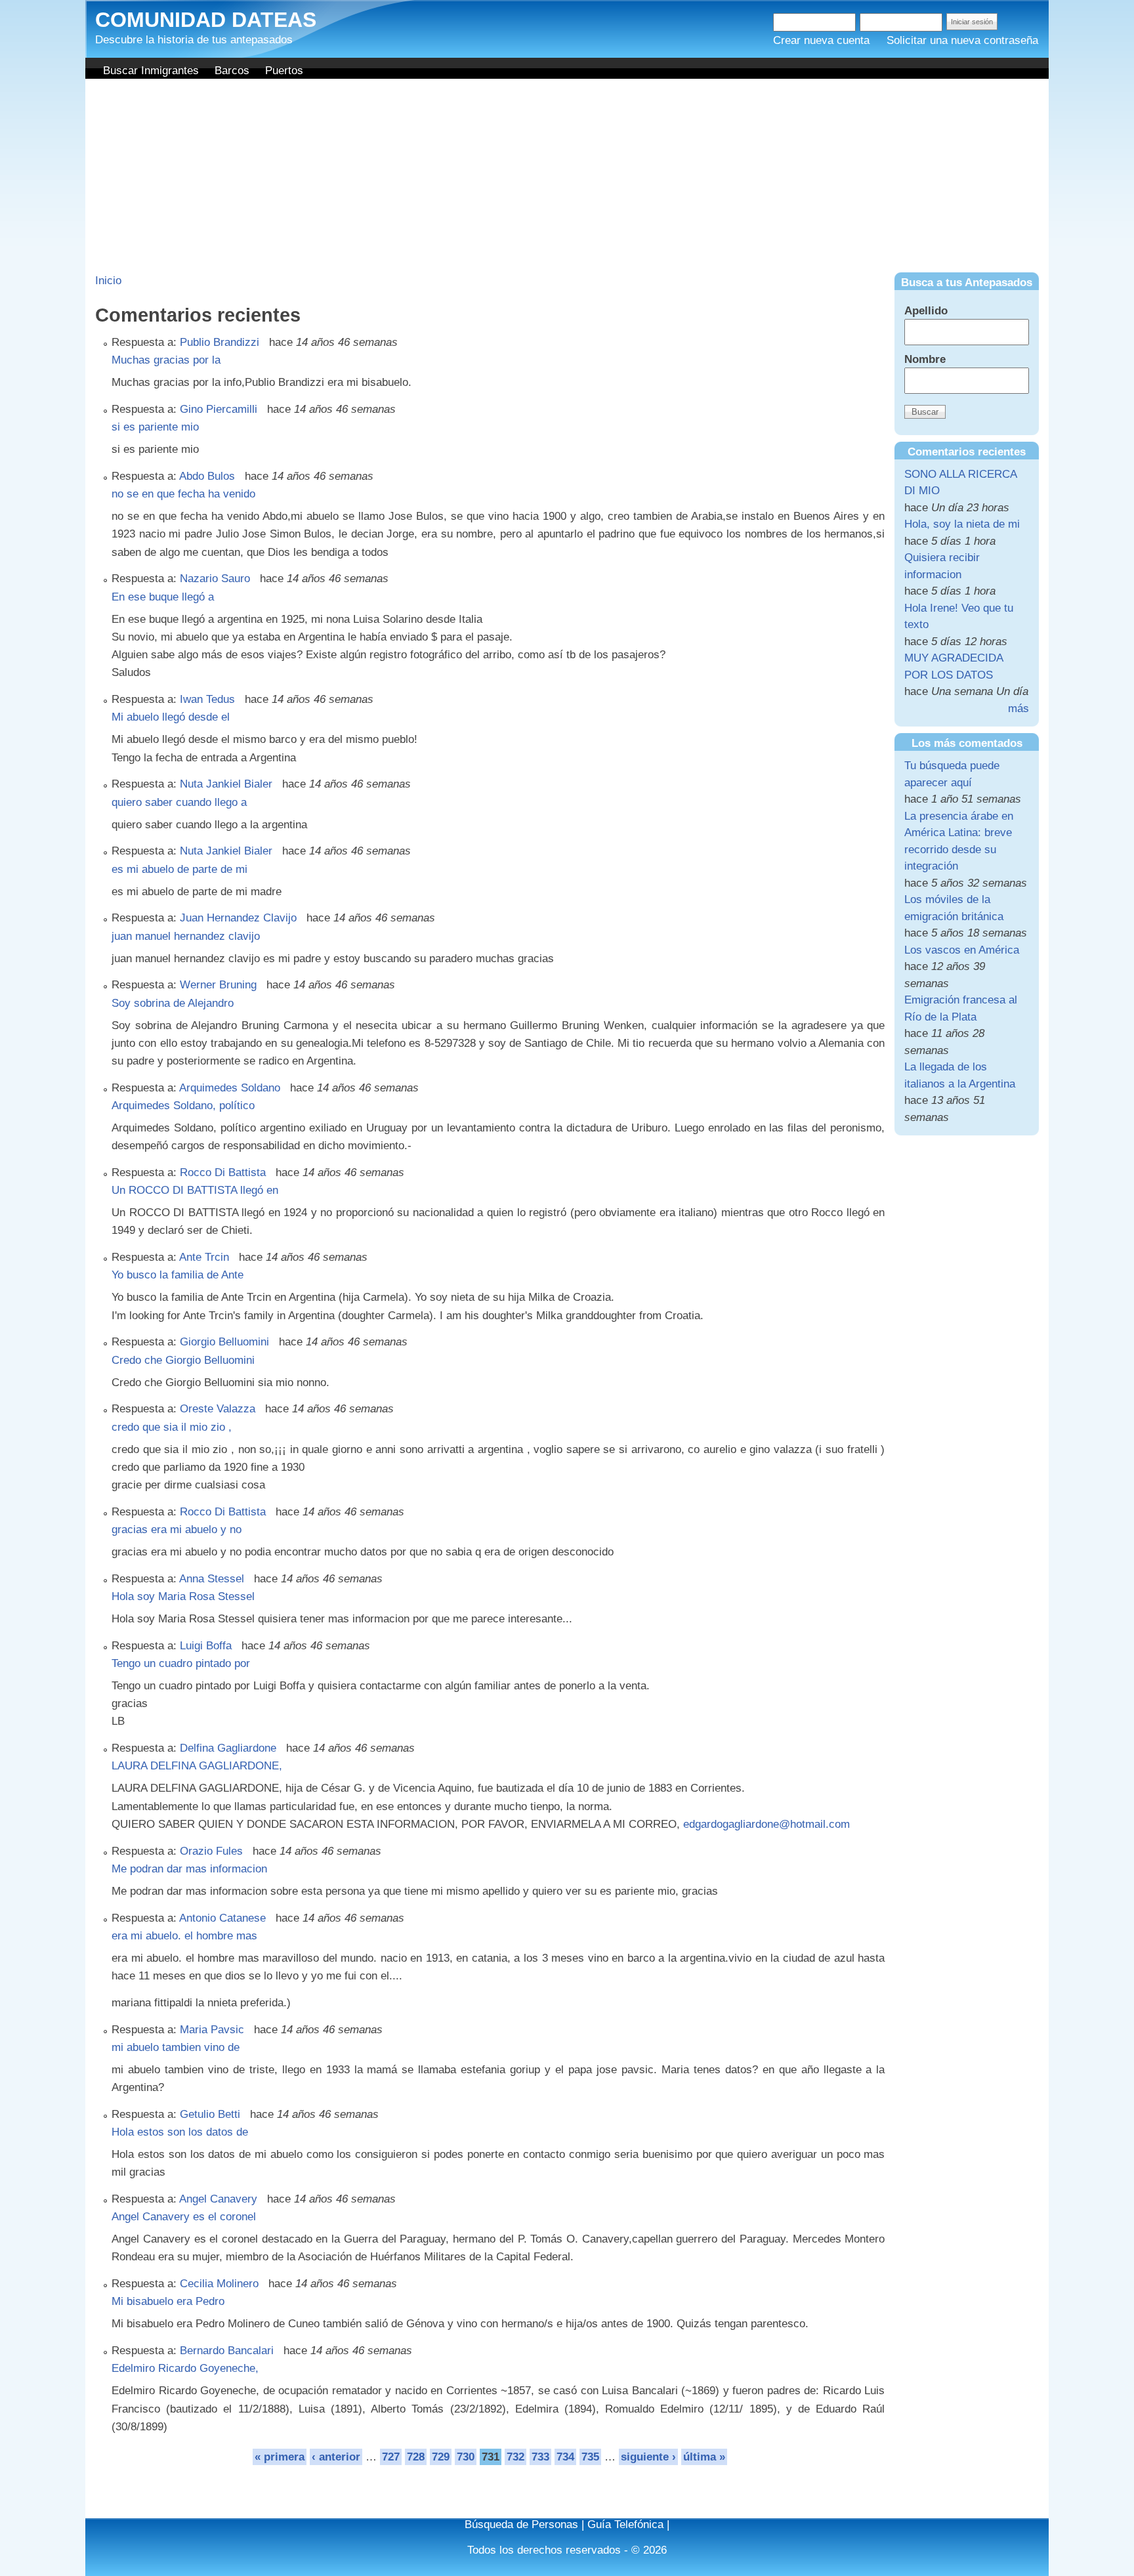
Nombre (925, 359)
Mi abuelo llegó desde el (171, 717)
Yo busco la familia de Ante (178, 1275)
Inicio (108, 281)
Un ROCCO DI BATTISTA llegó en (195, 1190)
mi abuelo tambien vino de (176, 2047)
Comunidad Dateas (206, 20)
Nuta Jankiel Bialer (226, 784)
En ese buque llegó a (163, 597)
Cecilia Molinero (219, 2284)
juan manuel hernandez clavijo (186, 936)
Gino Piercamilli (219, 409)
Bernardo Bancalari (227, 2351)
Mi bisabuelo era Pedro (168, 2301)
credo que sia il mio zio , (172, 1427)
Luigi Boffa (206, 1646)
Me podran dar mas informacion (189, 1869)
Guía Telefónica (625, 2524)
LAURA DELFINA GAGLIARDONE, (197, 1766)
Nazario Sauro (215, 579)
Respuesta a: (146, 342)
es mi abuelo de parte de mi (179, 869)
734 (565, 2457)
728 (416, 2457)
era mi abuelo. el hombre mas (184, 1936)
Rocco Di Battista (223, 1172)
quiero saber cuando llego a (179, 802)
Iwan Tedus (207, 699)
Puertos (284, 71)
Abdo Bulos (207, 476)
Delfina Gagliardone (228, 1748)
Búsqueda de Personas (521, 2524)
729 (441, 2457)
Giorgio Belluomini (224, 1342)
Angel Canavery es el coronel (184, 2217)
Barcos (232, 71)
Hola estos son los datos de (180, 2132)
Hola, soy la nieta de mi (962, 524)
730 (466, 2457)
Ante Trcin (204, 1257)
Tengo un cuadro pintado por (181, 1663)
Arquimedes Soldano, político (183, 1106)
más (1018, 708)
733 (540, 2457)
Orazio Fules (211, 1851)
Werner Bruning (218, 985)
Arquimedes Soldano (230, 1088)
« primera (280, 2457)
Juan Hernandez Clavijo (238, 918)
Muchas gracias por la (166, 360)
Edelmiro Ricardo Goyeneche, (185, 2368)
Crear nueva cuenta (821, 40)
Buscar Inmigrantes (151, 71)
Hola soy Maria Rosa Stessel (183, 1596)
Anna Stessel (212, 1579)
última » (704, 2457)
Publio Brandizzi (220, 342)
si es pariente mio (155, 427)
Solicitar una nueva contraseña (962, 40)
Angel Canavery (218, 2199)
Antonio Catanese (222, 1918)
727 (391, 2457)
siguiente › (648, 2457)
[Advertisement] (567, 177)
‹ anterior (336, 2457)
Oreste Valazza (218, 1409)
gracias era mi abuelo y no (177, 1530)
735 (590, 2457)
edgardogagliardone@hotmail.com (766, 1824)
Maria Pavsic (212, 2030)
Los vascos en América (962, 950)
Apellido (926, 311)
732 (515, 2457)
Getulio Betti (210, 2114)
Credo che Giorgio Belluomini (183, 1360)
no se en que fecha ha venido (183, 494)
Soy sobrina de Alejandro (173, 1003)
